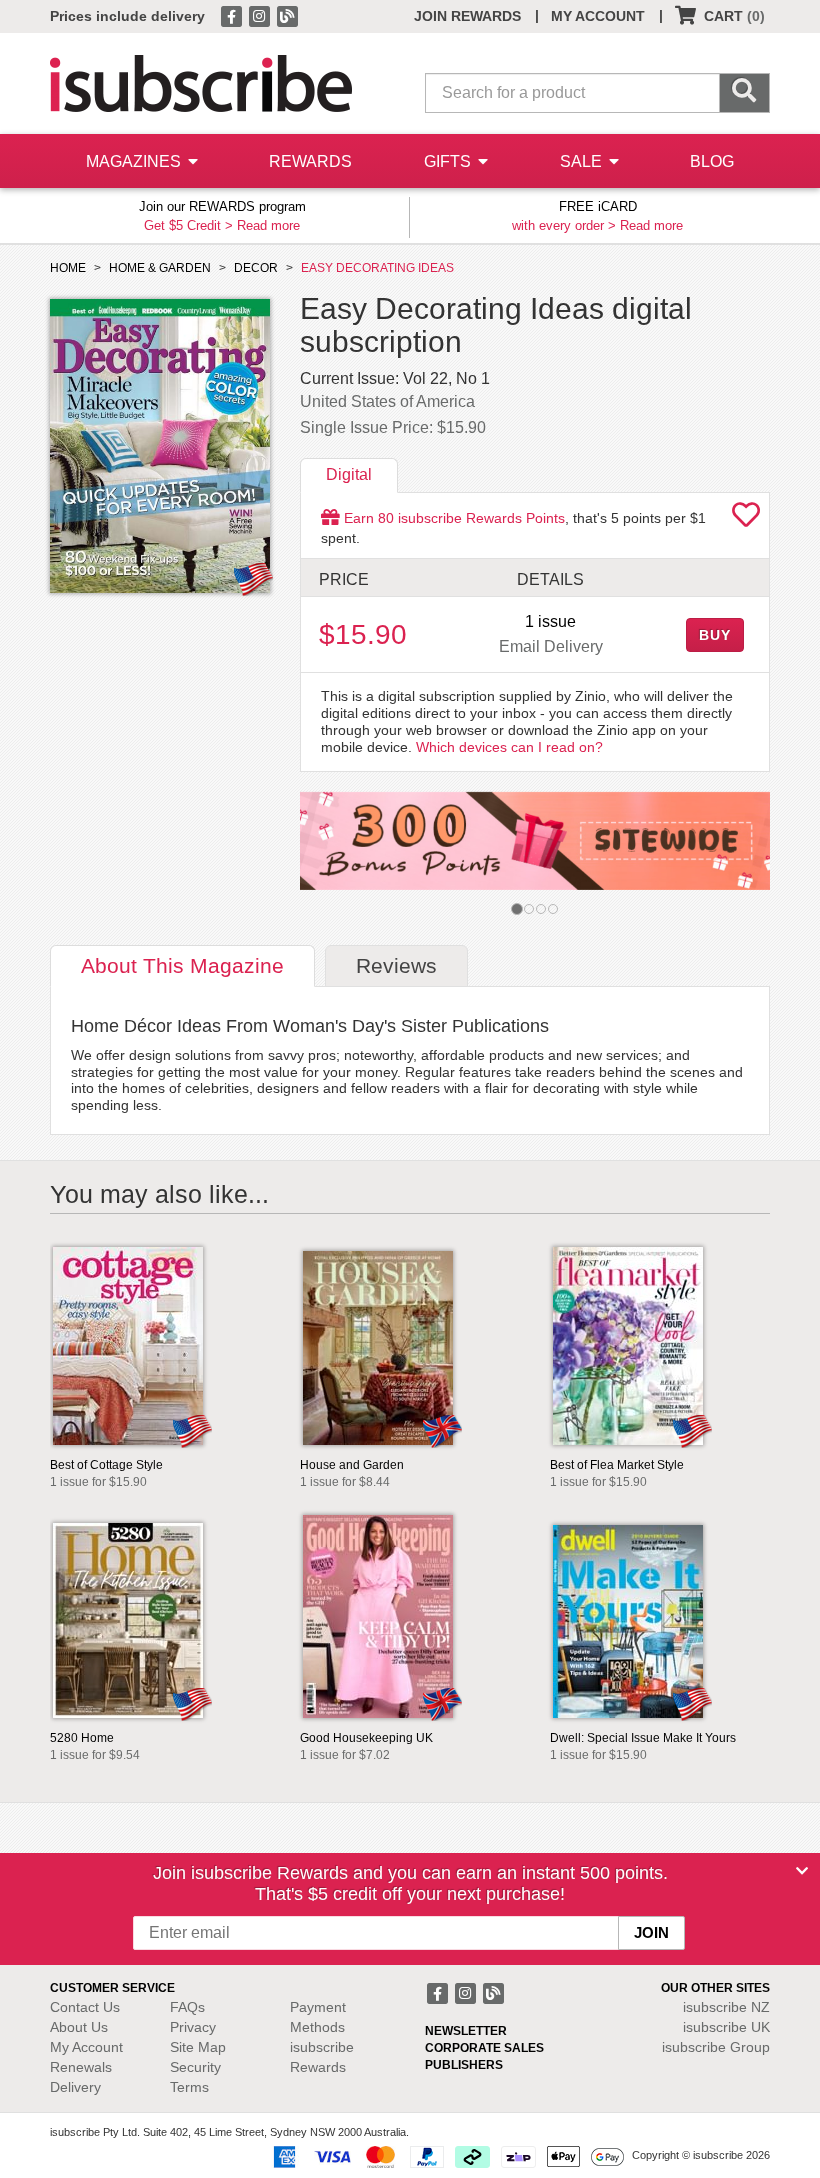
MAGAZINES (135, 161)
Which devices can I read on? (509, 747)
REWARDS (310, 161)
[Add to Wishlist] (746, 520)
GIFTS (449, 161)
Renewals (81, 2067)
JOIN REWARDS (467, 16)
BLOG (712, 161)
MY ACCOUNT (598, 16)
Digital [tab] (349, 474)
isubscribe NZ (726, 2007)
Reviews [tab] (396, 965)
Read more (268, 225)
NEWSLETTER (466, 2031)
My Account (86, 2047)
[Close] (802, 1871)
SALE (583, 161)
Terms (189, 2087)
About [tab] (182, 965)
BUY (715, 635)
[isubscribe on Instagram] (261, 15)
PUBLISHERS (464, 2065)
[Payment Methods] (445, 2156)
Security (195, 2067)
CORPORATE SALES (484, 2048)
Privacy (193, 2027)
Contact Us (85, 2007)
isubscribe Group (716, 2047)
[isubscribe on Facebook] (233, 15)
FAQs (187, 2007)
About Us (79, 2027)
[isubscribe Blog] (287, 15)
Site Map (198, 2047)
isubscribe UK (726, 2027)
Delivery (75, 2087)
